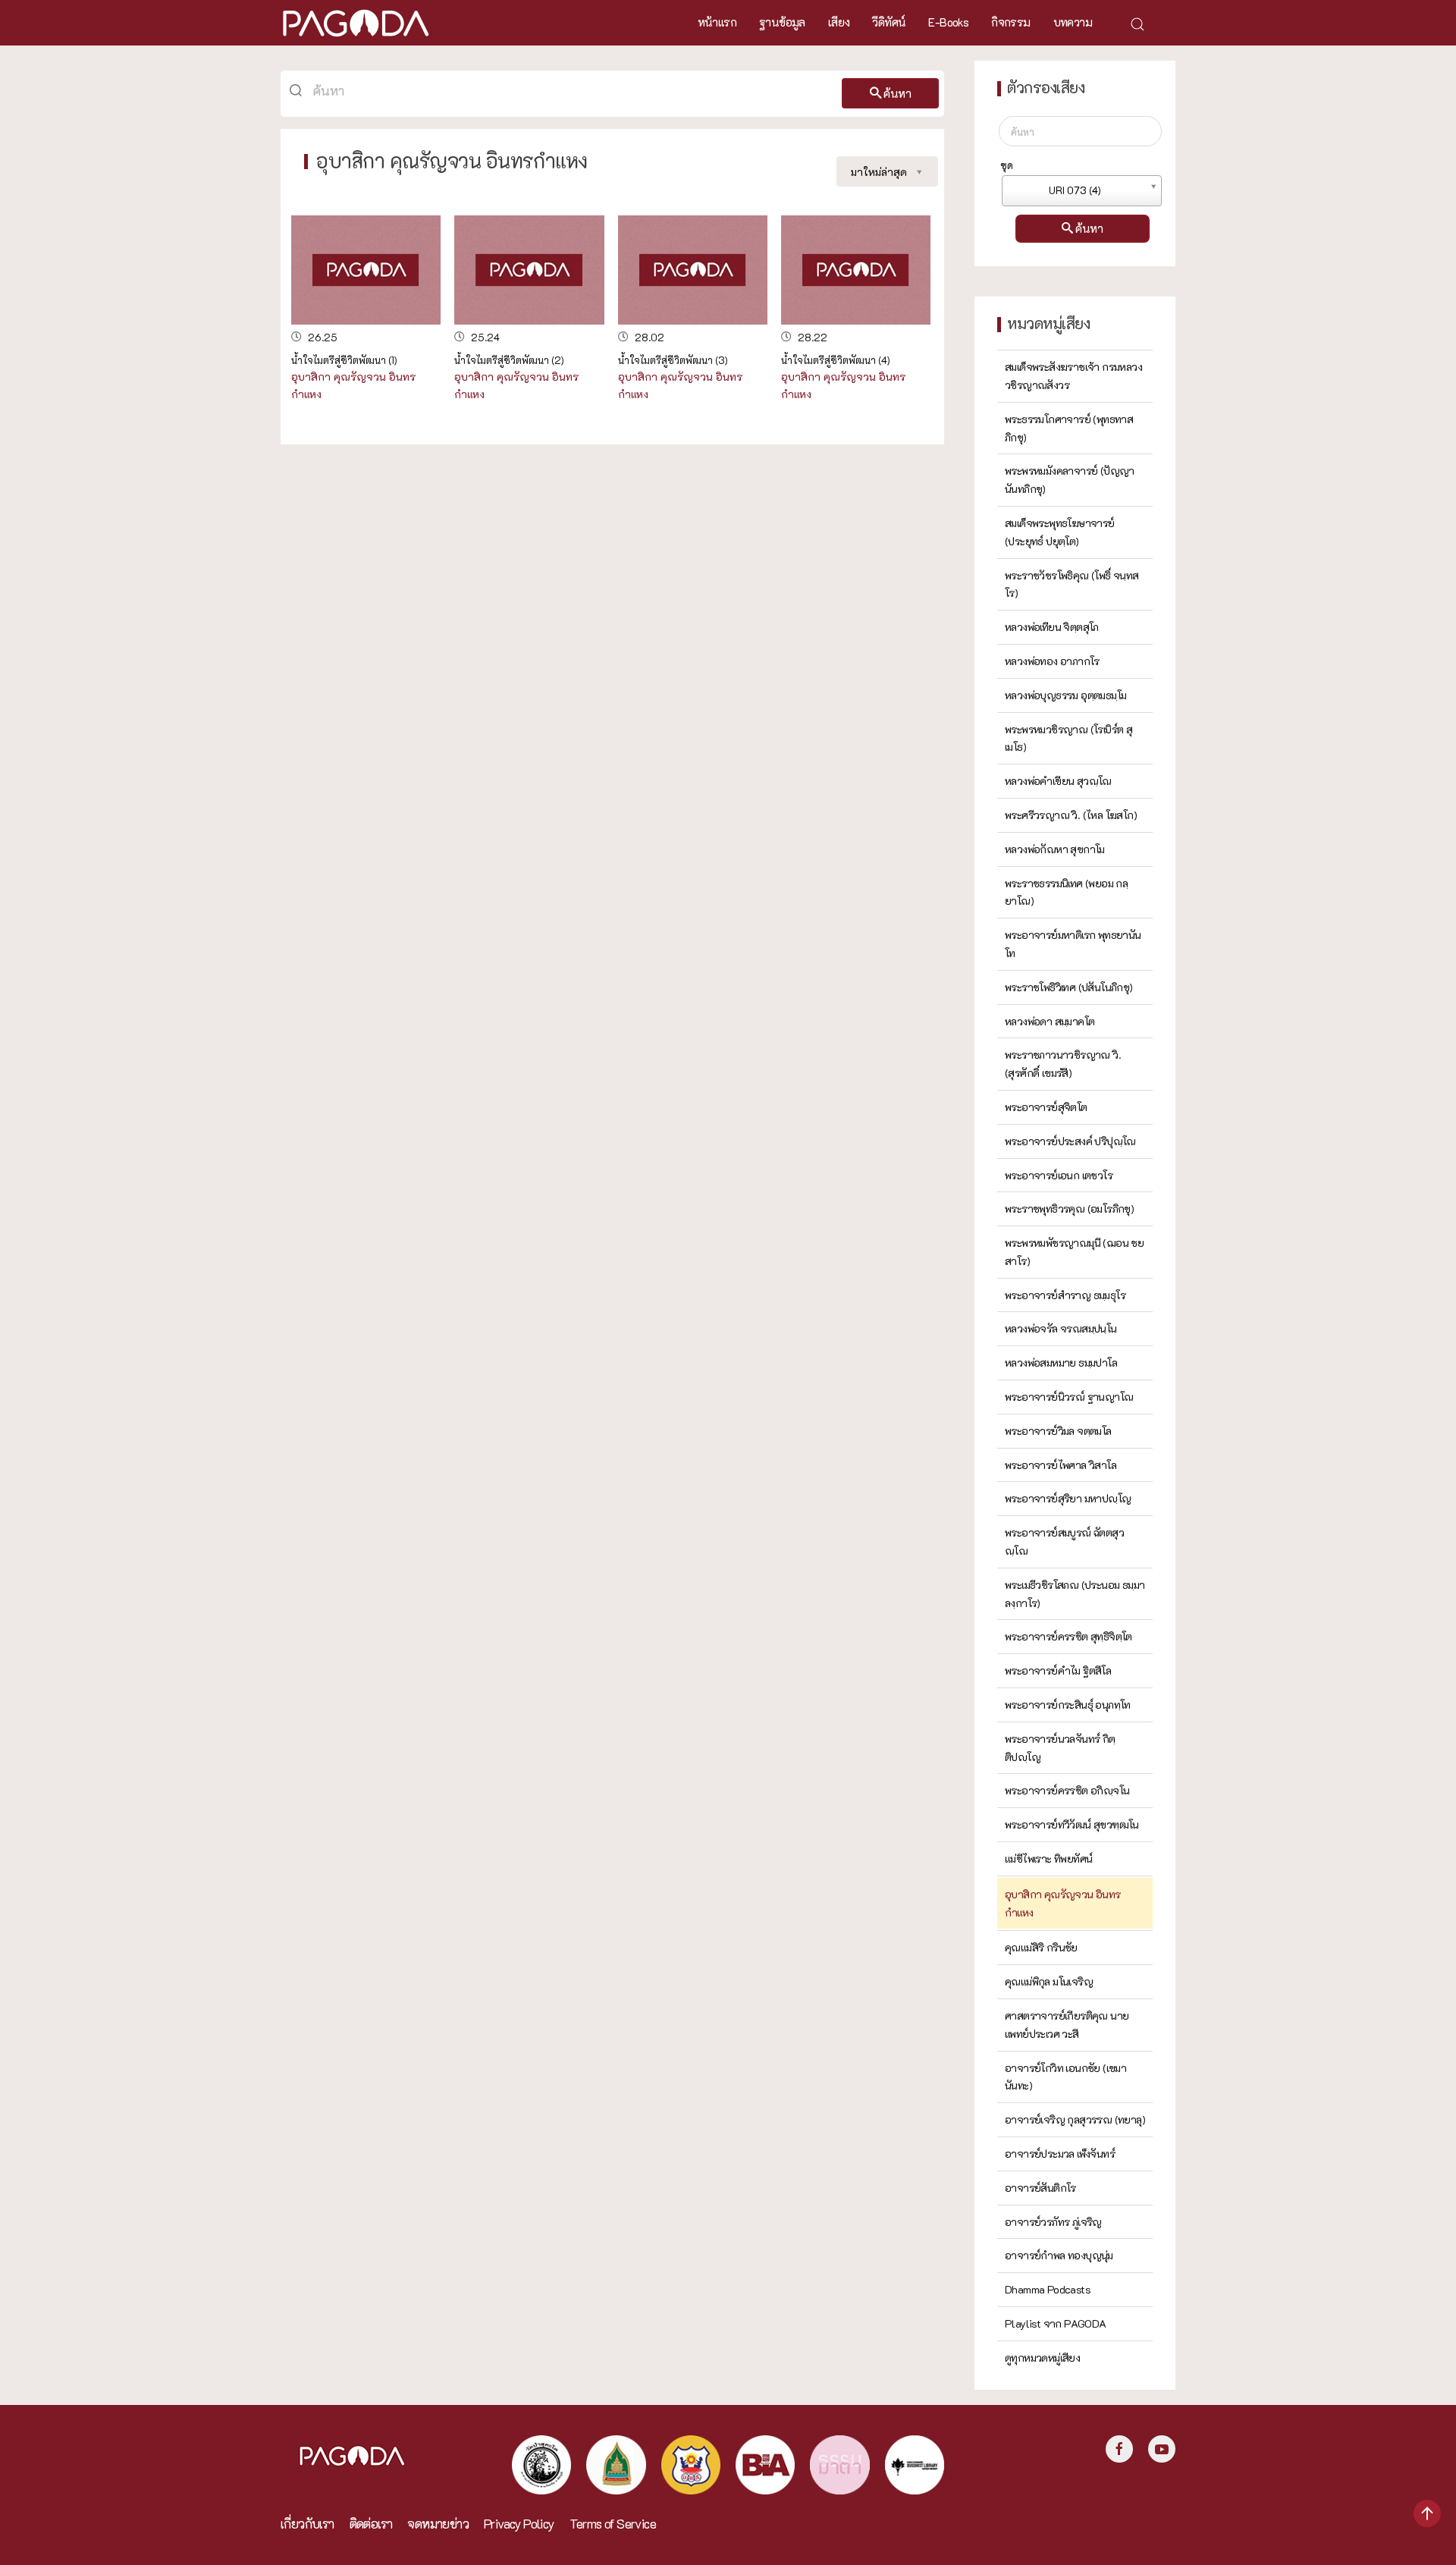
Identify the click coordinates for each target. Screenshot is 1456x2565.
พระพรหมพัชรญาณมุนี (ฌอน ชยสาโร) (1074, 1252)
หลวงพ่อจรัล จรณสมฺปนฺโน (1061, 1328)
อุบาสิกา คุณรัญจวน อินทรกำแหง (1063, 1903)
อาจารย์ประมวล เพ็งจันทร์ (1060, 2154)
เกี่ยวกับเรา (308, 2524)
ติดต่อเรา (371, 2524)
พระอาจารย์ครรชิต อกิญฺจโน (1067, 1790)
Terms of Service (613, 2524)
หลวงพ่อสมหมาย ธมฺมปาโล (1061, 1363)
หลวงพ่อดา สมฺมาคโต (1050, 1021)
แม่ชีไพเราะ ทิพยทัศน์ (1048, 1859)
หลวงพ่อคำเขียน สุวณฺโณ (1058, 781)
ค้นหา (897, 93)
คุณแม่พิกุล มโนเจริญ (1049, 1981)
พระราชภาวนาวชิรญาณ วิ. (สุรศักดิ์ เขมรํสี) (1063, 1064)
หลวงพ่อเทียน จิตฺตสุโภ (1052, 627)
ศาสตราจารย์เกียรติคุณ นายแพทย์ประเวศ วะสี (1067, 2025)
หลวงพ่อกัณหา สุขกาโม (1055, 849)
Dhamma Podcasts (1048, 2289)
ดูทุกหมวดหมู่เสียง (1042, 2358)
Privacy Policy (519, 2524)
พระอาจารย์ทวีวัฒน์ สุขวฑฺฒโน (1072, 1824)
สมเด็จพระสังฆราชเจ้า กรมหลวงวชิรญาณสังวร (1073, 376)
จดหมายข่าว (438, 2524)
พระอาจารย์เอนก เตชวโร (1059, 1175)
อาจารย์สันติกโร (1040, 2188)
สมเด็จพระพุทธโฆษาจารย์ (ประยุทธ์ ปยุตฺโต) (1060, 532)
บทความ (1073, 22)
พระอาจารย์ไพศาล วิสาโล (1061, 1465)
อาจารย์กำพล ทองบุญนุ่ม (1059, 2255)
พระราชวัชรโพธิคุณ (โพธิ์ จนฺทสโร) (1072, 584)
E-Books (948, 22)
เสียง (839, 22)
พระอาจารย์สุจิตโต (1046, 1107)
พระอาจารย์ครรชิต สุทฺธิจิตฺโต (1068, 1636)
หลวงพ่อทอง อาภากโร (1052, 661)
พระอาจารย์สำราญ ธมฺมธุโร (1065, 1295)
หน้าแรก (717, 22)
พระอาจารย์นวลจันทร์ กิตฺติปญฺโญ (1060, 1748)
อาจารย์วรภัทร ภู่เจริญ (1053, 2222)
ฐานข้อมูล (782, 22)
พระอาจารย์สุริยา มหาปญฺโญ (1068, 1498)
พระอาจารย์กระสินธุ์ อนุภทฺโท (1068, 1705)
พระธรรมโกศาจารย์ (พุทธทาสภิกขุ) (1069, 428)
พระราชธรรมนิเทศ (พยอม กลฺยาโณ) (1066, 892)
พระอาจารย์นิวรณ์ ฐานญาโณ (1069, 1397)
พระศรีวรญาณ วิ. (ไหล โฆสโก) (1071, 815)
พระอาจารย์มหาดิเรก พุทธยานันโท (1073, 944)
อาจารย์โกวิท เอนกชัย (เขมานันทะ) (1065, 2077)
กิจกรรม (1010, 22)
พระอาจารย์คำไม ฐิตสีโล (1058, 1670)
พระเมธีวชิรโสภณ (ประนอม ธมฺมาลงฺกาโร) (1075, 1594)
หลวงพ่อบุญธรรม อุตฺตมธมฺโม (1065, 695)
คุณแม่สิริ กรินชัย (1041, 1947)
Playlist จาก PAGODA (1056, 2323)
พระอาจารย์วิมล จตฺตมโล (1058, 1431)
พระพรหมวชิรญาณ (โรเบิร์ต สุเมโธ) (1068, 738)
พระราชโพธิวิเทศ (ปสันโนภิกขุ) (1069, 987)
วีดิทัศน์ (889, 22)
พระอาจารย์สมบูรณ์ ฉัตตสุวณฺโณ (1064, 1542)
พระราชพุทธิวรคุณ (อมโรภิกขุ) (1069, 1209)
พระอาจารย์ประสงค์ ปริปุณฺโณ (1070, 1141)
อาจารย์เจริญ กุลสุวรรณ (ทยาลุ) (1075, 2119)
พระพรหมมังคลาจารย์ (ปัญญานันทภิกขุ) (1070, 480)
